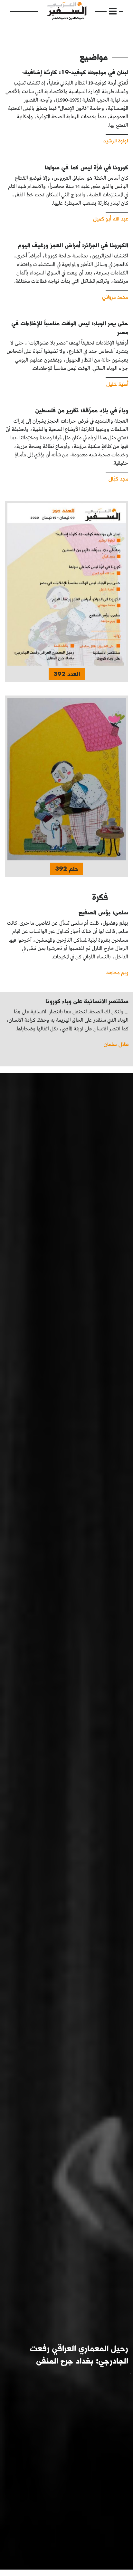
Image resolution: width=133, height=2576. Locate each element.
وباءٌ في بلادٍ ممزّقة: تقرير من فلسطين (82, 410)
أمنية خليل (117, 384)
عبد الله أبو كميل (111, 218)
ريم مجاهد (117, 972)
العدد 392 (67, 674)
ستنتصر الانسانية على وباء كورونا (87, 1001)
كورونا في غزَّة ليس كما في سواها (86, 167)
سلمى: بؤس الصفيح (103, 912)
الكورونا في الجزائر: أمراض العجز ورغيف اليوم (73, 245)
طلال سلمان (116, 1044)
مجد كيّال (118, 478)
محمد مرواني (115, 296)
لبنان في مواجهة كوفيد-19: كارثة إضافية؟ (75, 72)
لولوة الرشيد (116, 140)
